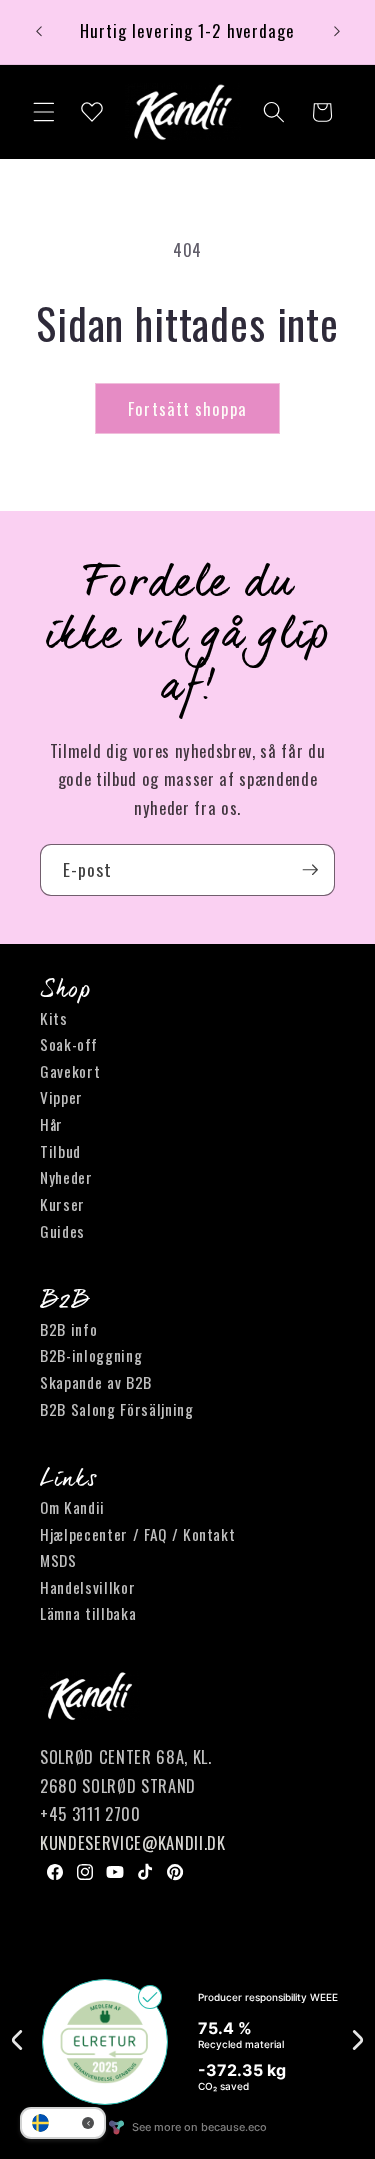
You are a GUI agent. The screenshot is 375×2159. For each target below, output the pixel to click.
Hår (51, 1124)
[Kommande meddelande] (337, 32)
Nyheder (66, 1177)
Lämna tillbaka (88, 1613)
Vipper (61, 1097)
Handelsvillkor (87, 1587)
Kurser (62, 1204)
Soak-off (68, 1044)
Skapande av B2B (96, 1382)
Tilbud (60, 1151)
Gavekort (70, 1071)
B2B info (68, 1329)
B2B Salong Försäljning (117, 1409)
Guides (62, 1231)
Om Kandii (72, 1507)
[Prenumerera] (310, 870)
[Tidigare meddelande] (39, 32)
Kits (54, 1018)
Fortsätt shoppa (187, 408)
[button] (44, 112)
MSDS (58, 1560)
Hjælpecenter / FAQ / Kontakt (137, 1534)
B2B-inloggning (91, 1355)
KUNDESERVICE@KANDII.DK (133, 1842)
